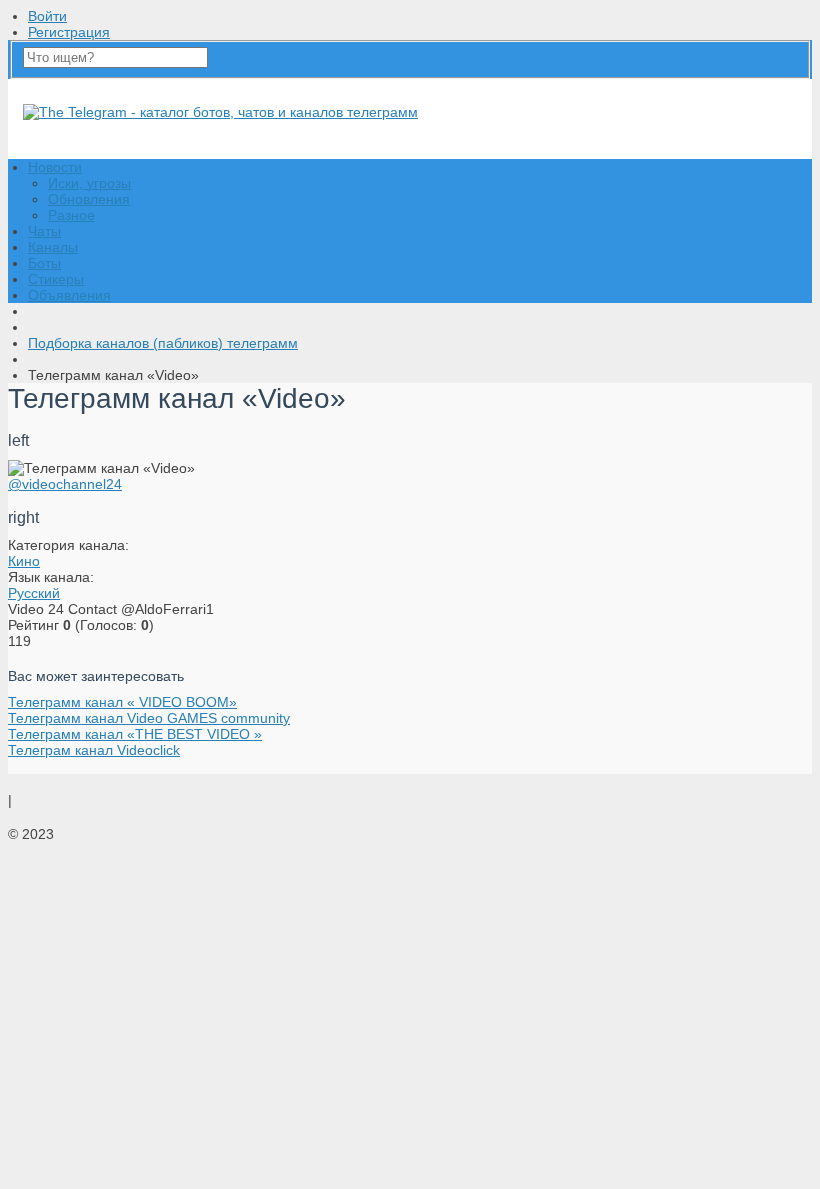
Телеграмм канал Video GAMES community (149, 718)
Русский (34, 593)
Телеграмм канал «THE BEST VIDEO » (135, 734)
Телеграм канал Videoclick (94, 750)
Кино (24, 561)
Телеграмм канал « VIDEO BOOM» (122, 702)
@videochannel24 (65, 484)
